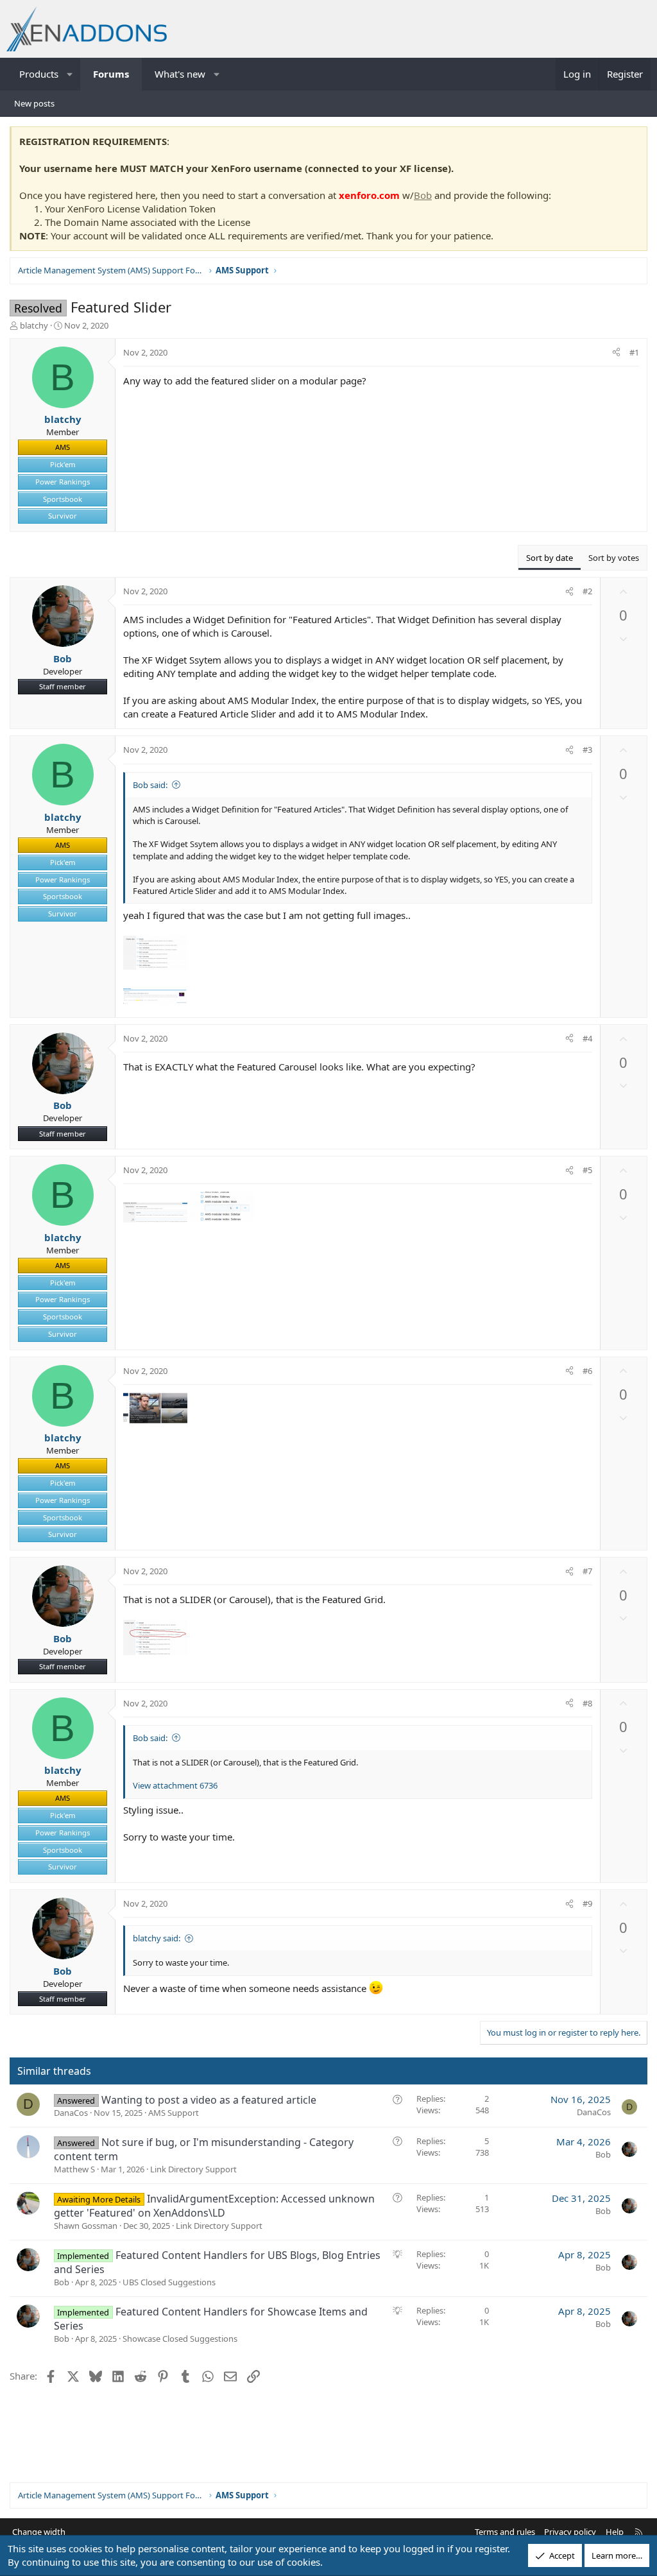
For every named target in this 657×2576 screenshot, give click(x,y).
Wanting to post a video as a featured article (209, 2100)
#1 (634, 352)
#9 (587, 1903)
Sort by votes (614, 558)
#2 (587, 591)
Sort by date (550, 558)
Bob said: (150, 785)
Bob (423, 195)
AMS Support (174, 2113)
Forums (111, 74)
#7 (587, 1571)
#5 (587, 1170)
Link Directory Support (193, 2169)
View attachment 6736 (175, 1785)
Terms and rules (505, 2532)
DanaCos (71, 2113)
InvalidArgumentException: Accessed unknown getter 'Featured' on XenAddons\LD (214, 2206)
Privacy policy (570, 2532)
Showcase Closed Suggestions (180, 2339)
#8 (587, 1703)
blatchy (34, 325)
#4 (587, 1038)
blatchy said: (157, 1938)
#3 (587, 750)
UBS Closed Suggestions (169, 2282)
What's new (180, 74)
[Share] (616, 352)
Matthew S (74, 2169)
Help (615, 2532)
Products (39, 74)
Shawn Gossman (86, 2226)
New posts (34, 103)
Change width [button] (39, 2532)
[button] (70, 74)
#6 (587, 1371)
